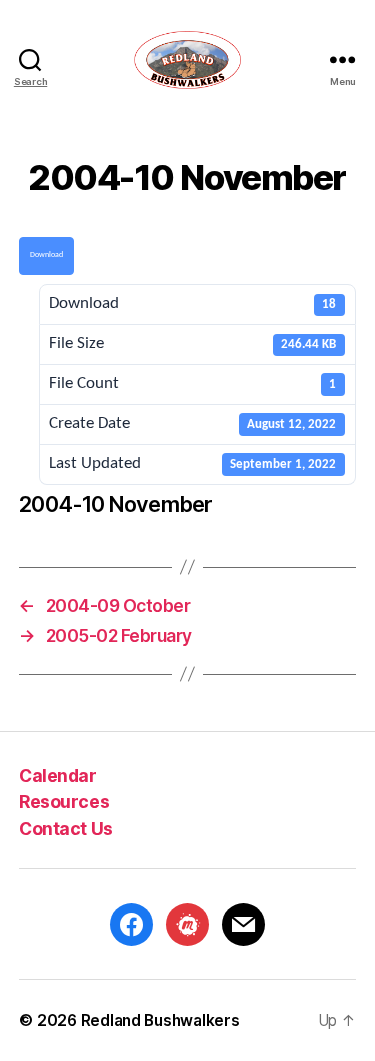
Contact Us (65, 828)
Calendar (57, 775)
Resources (64, 801)
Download (46, 255)
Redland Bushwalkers (160, 1020)
